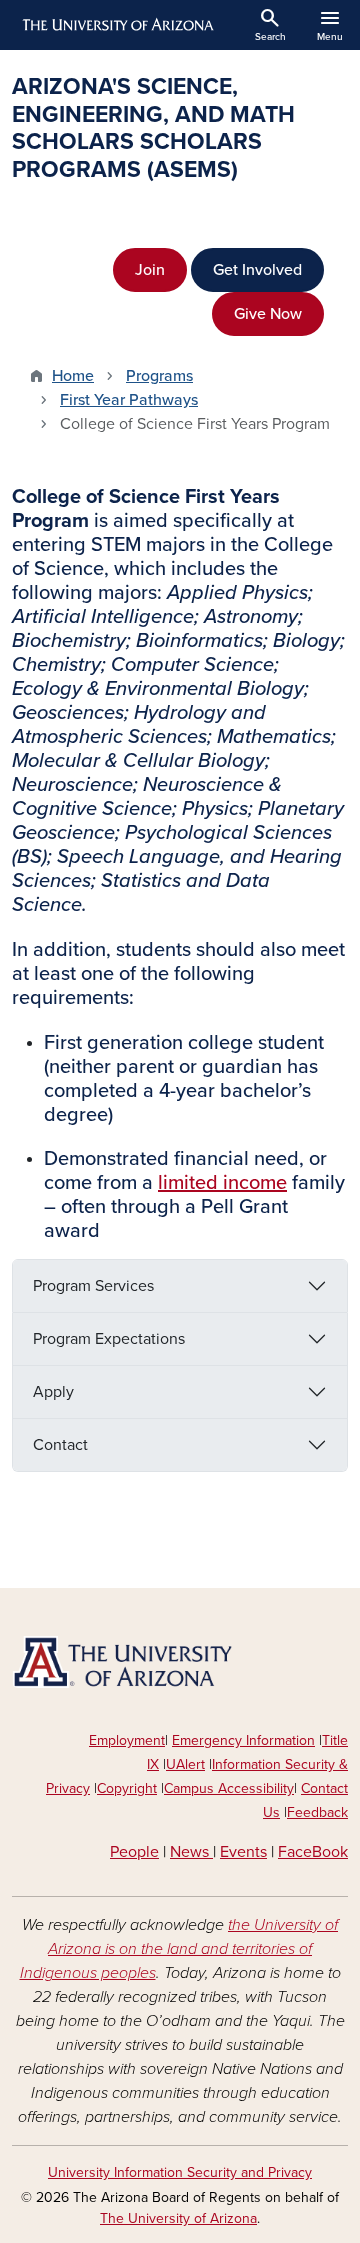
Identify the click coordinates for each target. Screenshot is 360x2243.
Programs (159, 376)
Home (73, 376)
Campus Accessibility (229, 1788)
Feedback (317, 1812)
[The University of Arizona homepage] (116, 25)
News (191, 1852)
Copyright (127, 1788)
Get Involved (257, 270)
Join (150, 270)
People (134, 1852)
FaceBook (313, 1852)
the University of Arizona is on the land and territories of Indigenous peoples (179, 1949)
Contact (60, 1445)
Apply (53, 1392)
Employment (127, 1740)
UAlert (185, 1764)
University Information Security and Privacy (180, 2172)
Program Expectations (109, 1339)
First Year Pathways (129, 400)
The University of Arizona (178, 2218)
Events (243, 1852)
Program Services (93, 1286)
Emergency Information (243, 1740)
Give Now (268, 314)
